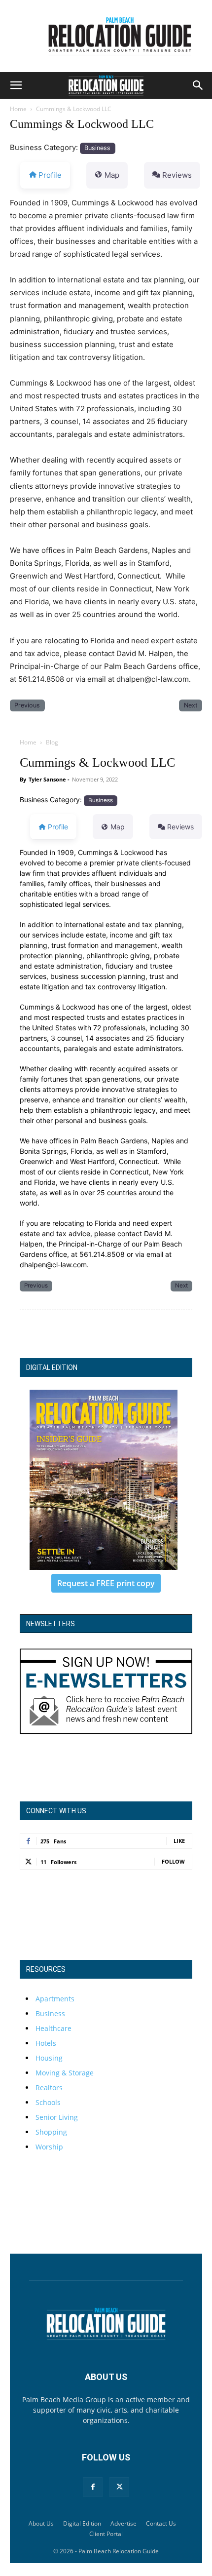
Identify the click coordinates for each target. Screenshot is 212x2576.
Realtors (49, 2088)
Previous (27, 705)
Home (18, 109)
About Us (41, 2523)
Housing (49, 2058)
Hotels (46, 2043)
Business (97, 148)
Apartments (55, 1999)
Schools (48, 2102)
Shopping (51, 2132)
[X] (119, 2487)
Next (191, 705)
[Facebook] (93, 2487)
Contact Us (161, 2523)
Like (179, 1841)
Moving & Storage (65, 2073)
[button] (16, 85)
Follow (173, 1861)
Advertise (124, 2523)
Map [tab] (112, 175)
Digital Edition (82, 2523)
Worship (49, 2147)
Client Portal (106, 2534)
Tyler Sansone (47, 779)
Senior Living (57, 2117)
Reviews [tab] (177, 175)
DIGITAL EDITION (52, 1367)
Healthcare (53, 2028)
